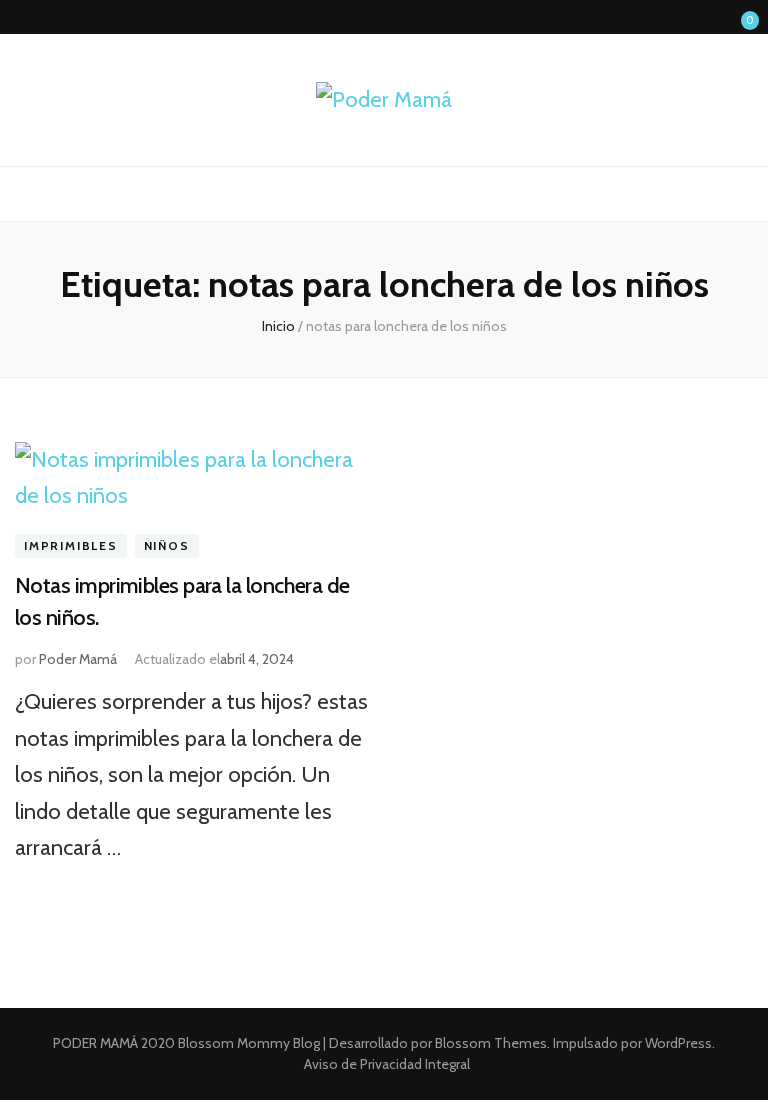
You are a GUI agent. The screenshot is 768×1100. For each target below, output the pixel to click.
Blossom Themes (489, 1043)
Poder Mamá (78, 659)
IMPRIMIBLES (71, 545)
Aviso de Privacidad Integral (387, 1064)
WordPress (678, 1043)
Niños (167, 545)
